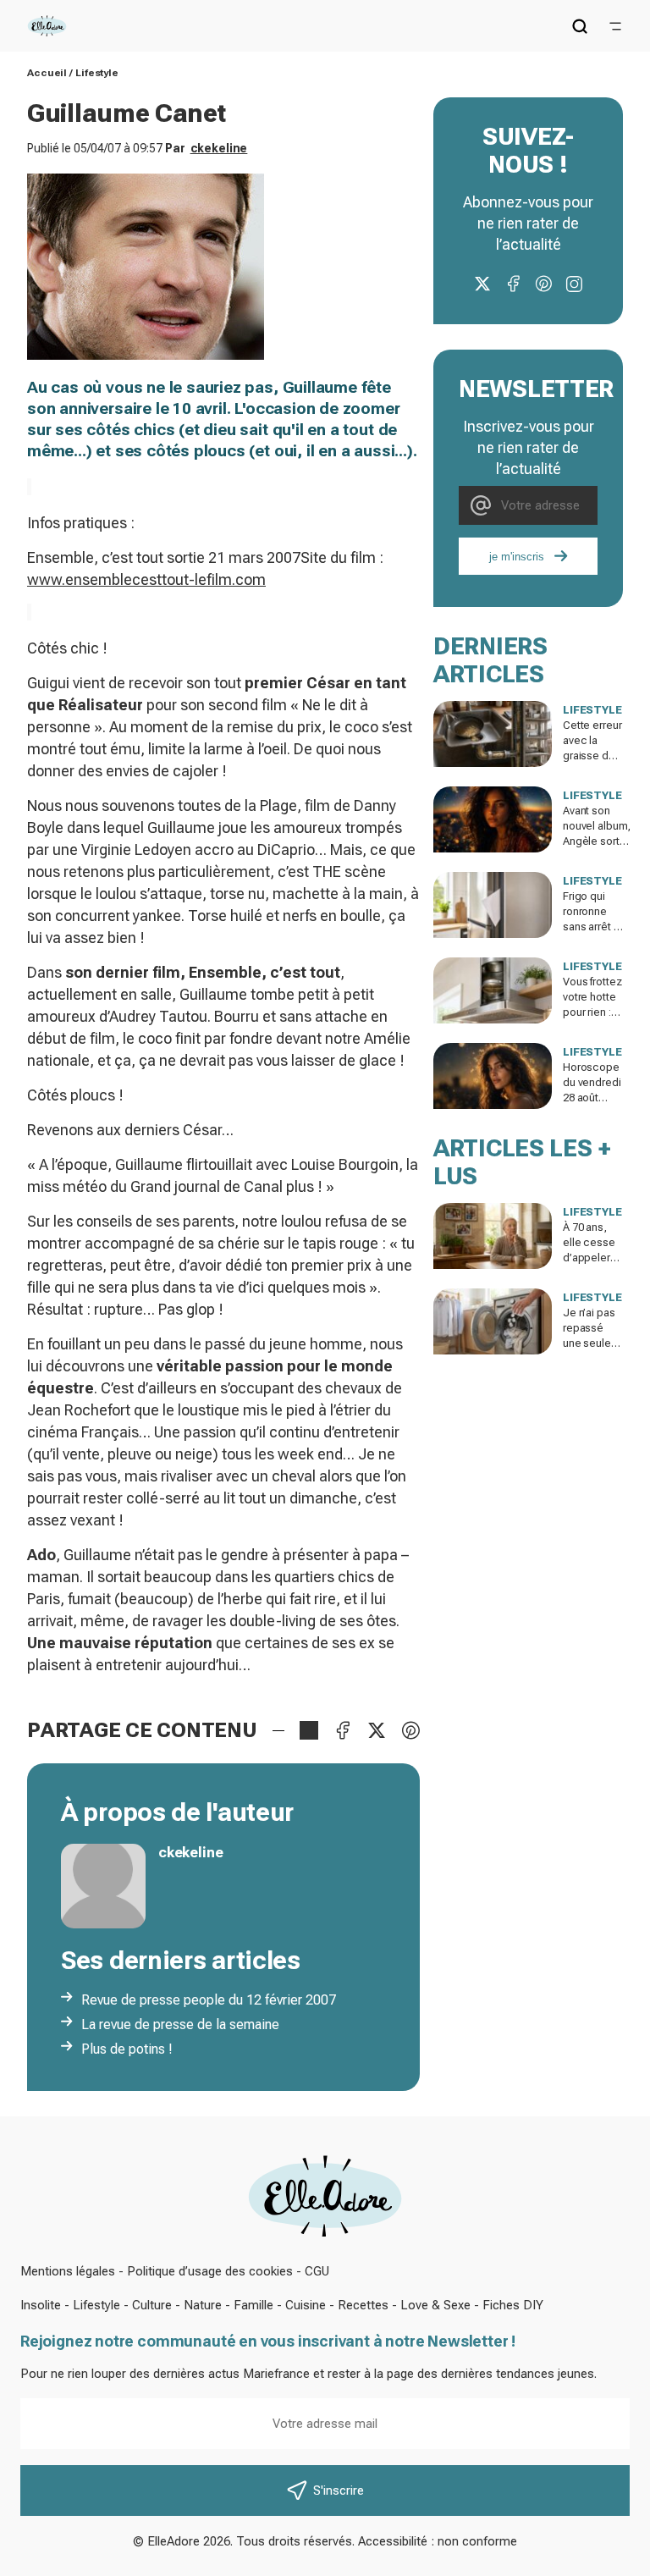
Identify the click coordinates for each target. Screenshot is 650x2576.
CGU (317, 2271)
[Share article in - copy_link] (309, 1730)
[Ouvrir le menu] (615, 26)
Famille (253, 2305)
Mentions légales (68, 2271)
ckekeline (219, 148)
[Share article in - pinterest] (410, 1730)
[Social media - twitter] (482, 284)
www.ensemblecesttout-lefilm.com (146, 579)
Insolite (41, 2305)
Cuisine (306, 2305)
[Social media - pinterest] (543, 284)
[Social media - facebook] (513, 284)
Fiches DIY (513, 2305)
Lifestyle (97, 73)
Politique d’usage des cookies (210, 2271)
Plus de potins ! (127, 2049)
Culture (152, 2305)
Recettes (363, 2305)
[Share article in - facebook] (343, 1730)
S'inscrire (339, 2491)
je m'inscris (517, 557)
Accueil (47, 73)
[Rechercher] (580, 26)
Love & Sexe (435, 2305)
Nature (203, 2305)
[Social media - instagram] (574, 284)
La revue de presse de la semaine (180, 2024)
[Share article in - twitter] (377, 1730)
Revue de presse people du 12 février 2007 (209, 2000)
